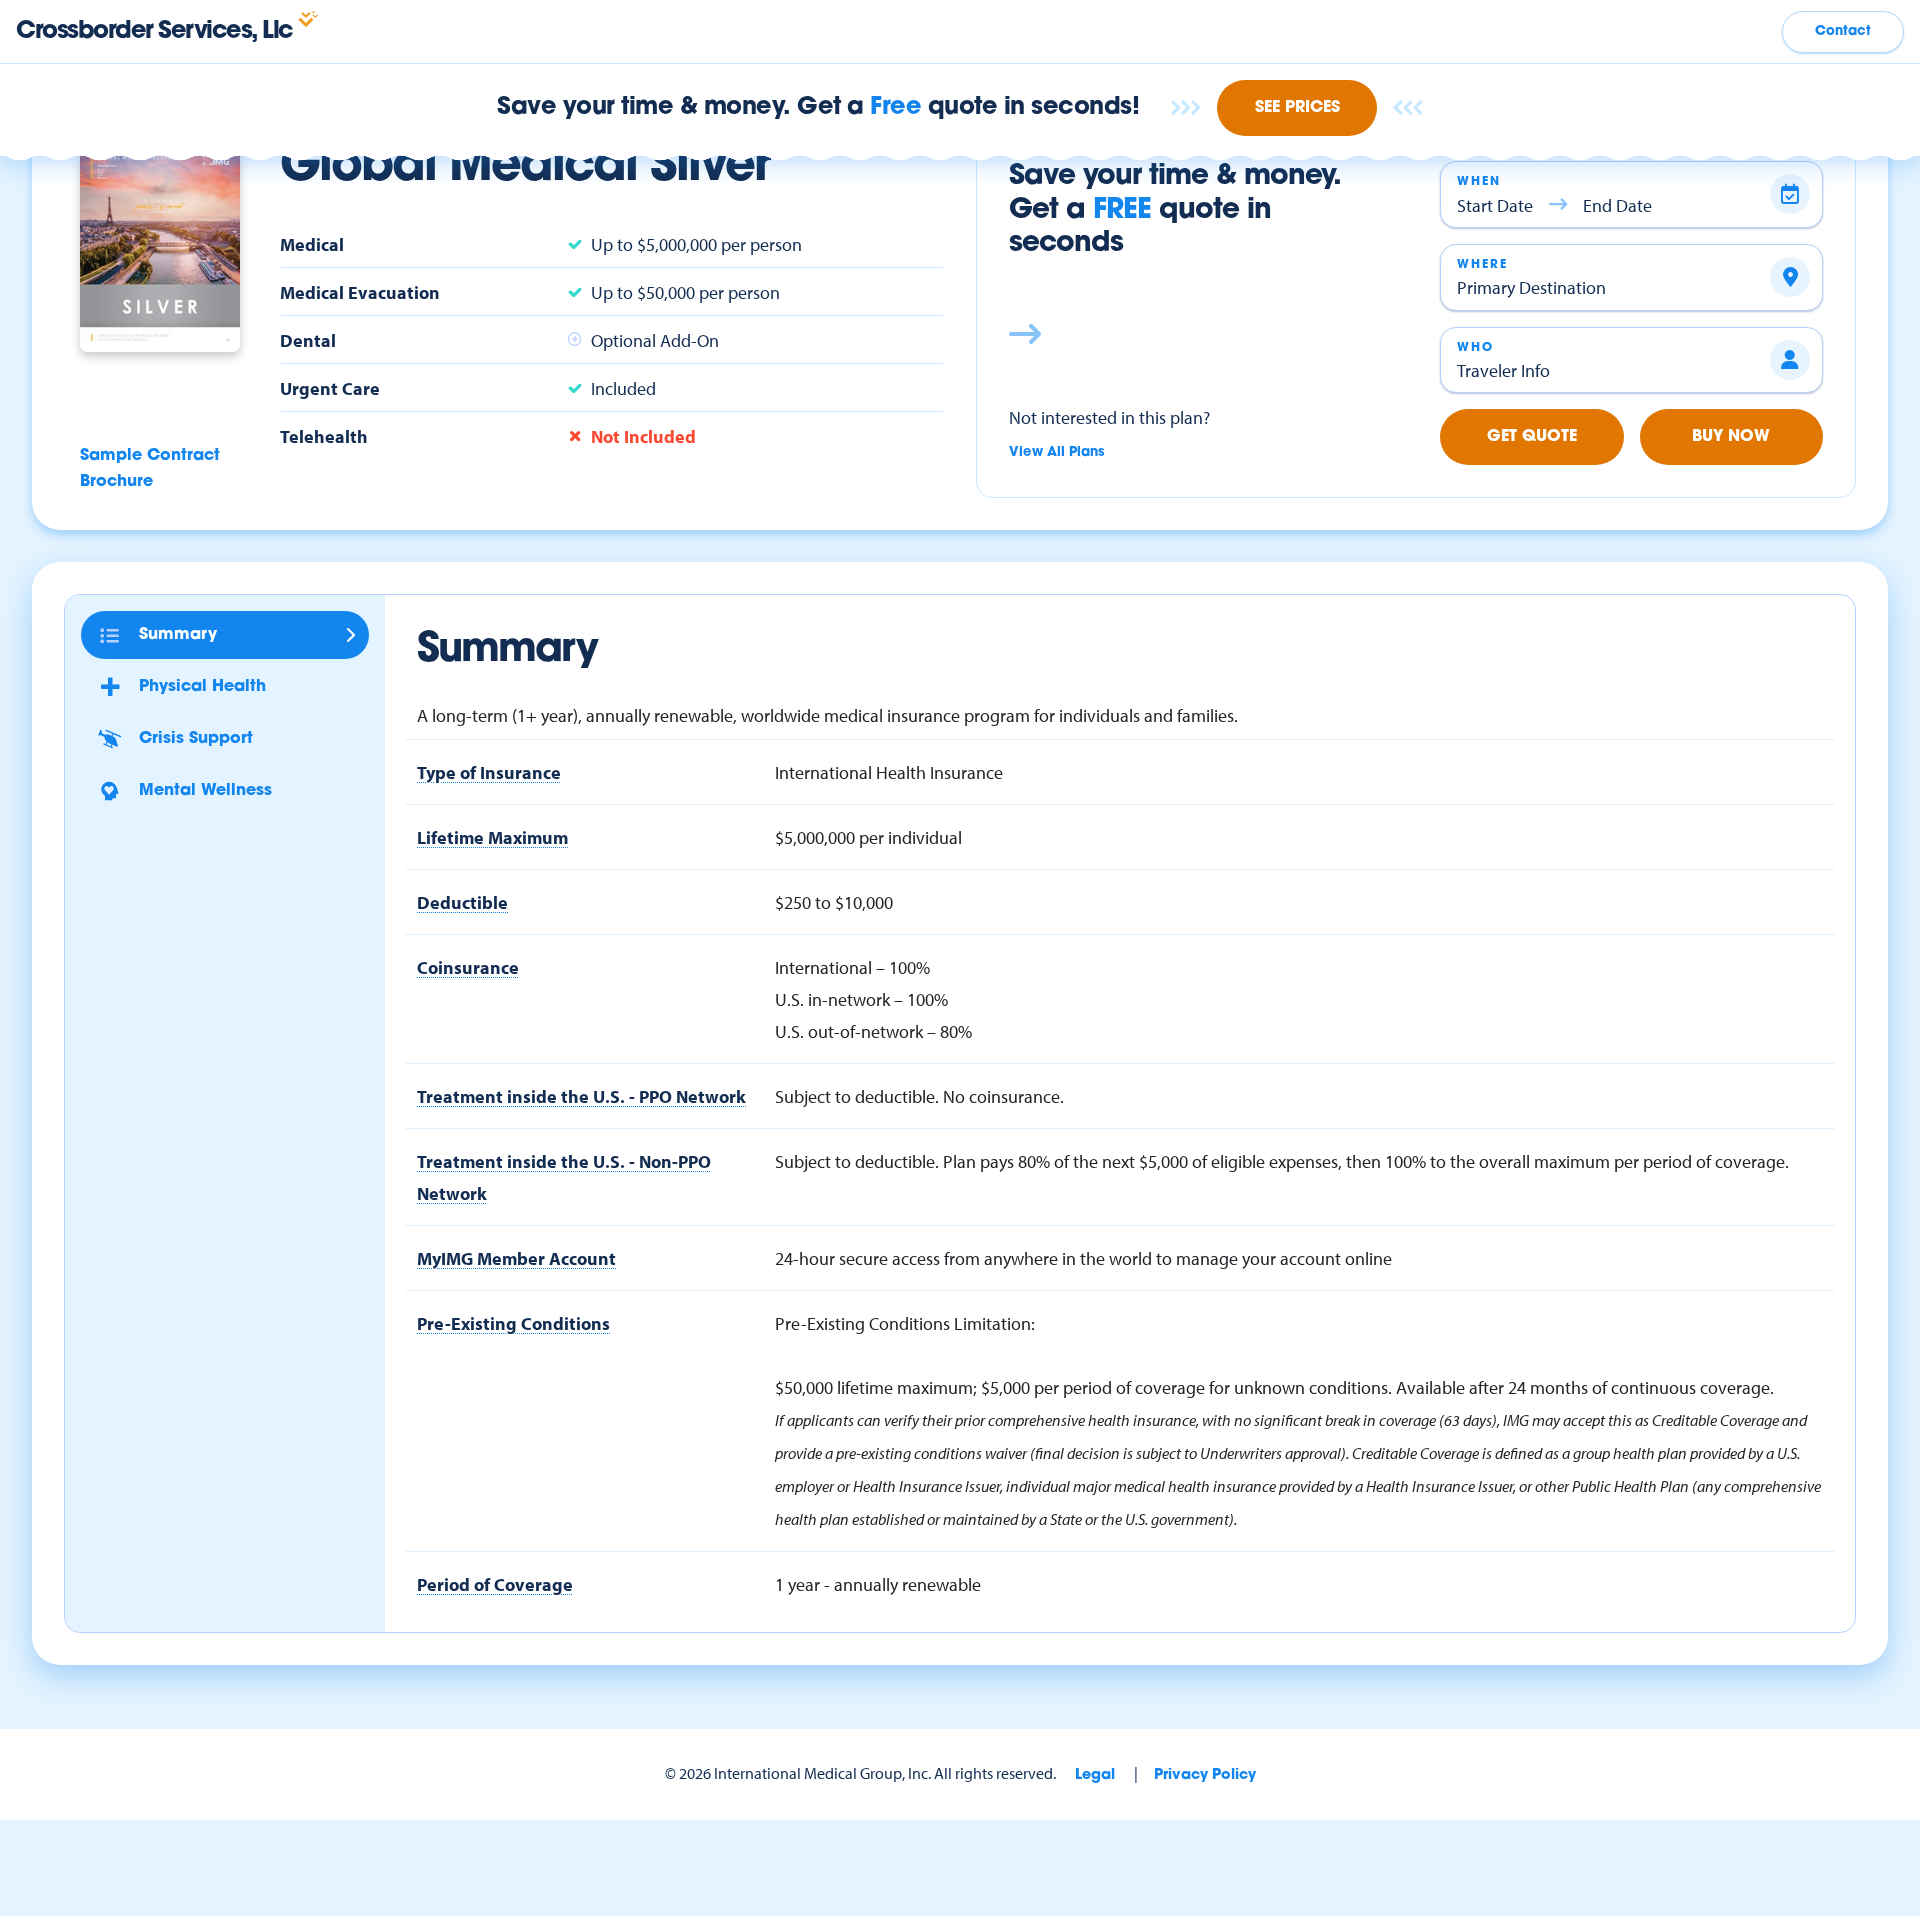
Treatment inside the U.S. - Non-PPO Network (564, 1177)
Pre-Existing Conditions (513, 1323)
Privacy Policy (1205, 1775)
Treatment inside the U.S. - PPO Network (581, 1096)
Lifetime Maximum (492, 837)
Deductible (462, 902)
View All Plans (1057, 452)
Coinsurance (468, 967)
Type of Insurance (489, 772)
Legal (1095, 1775)
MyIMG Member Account (516, 1258)
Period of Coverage (495, 1584)
